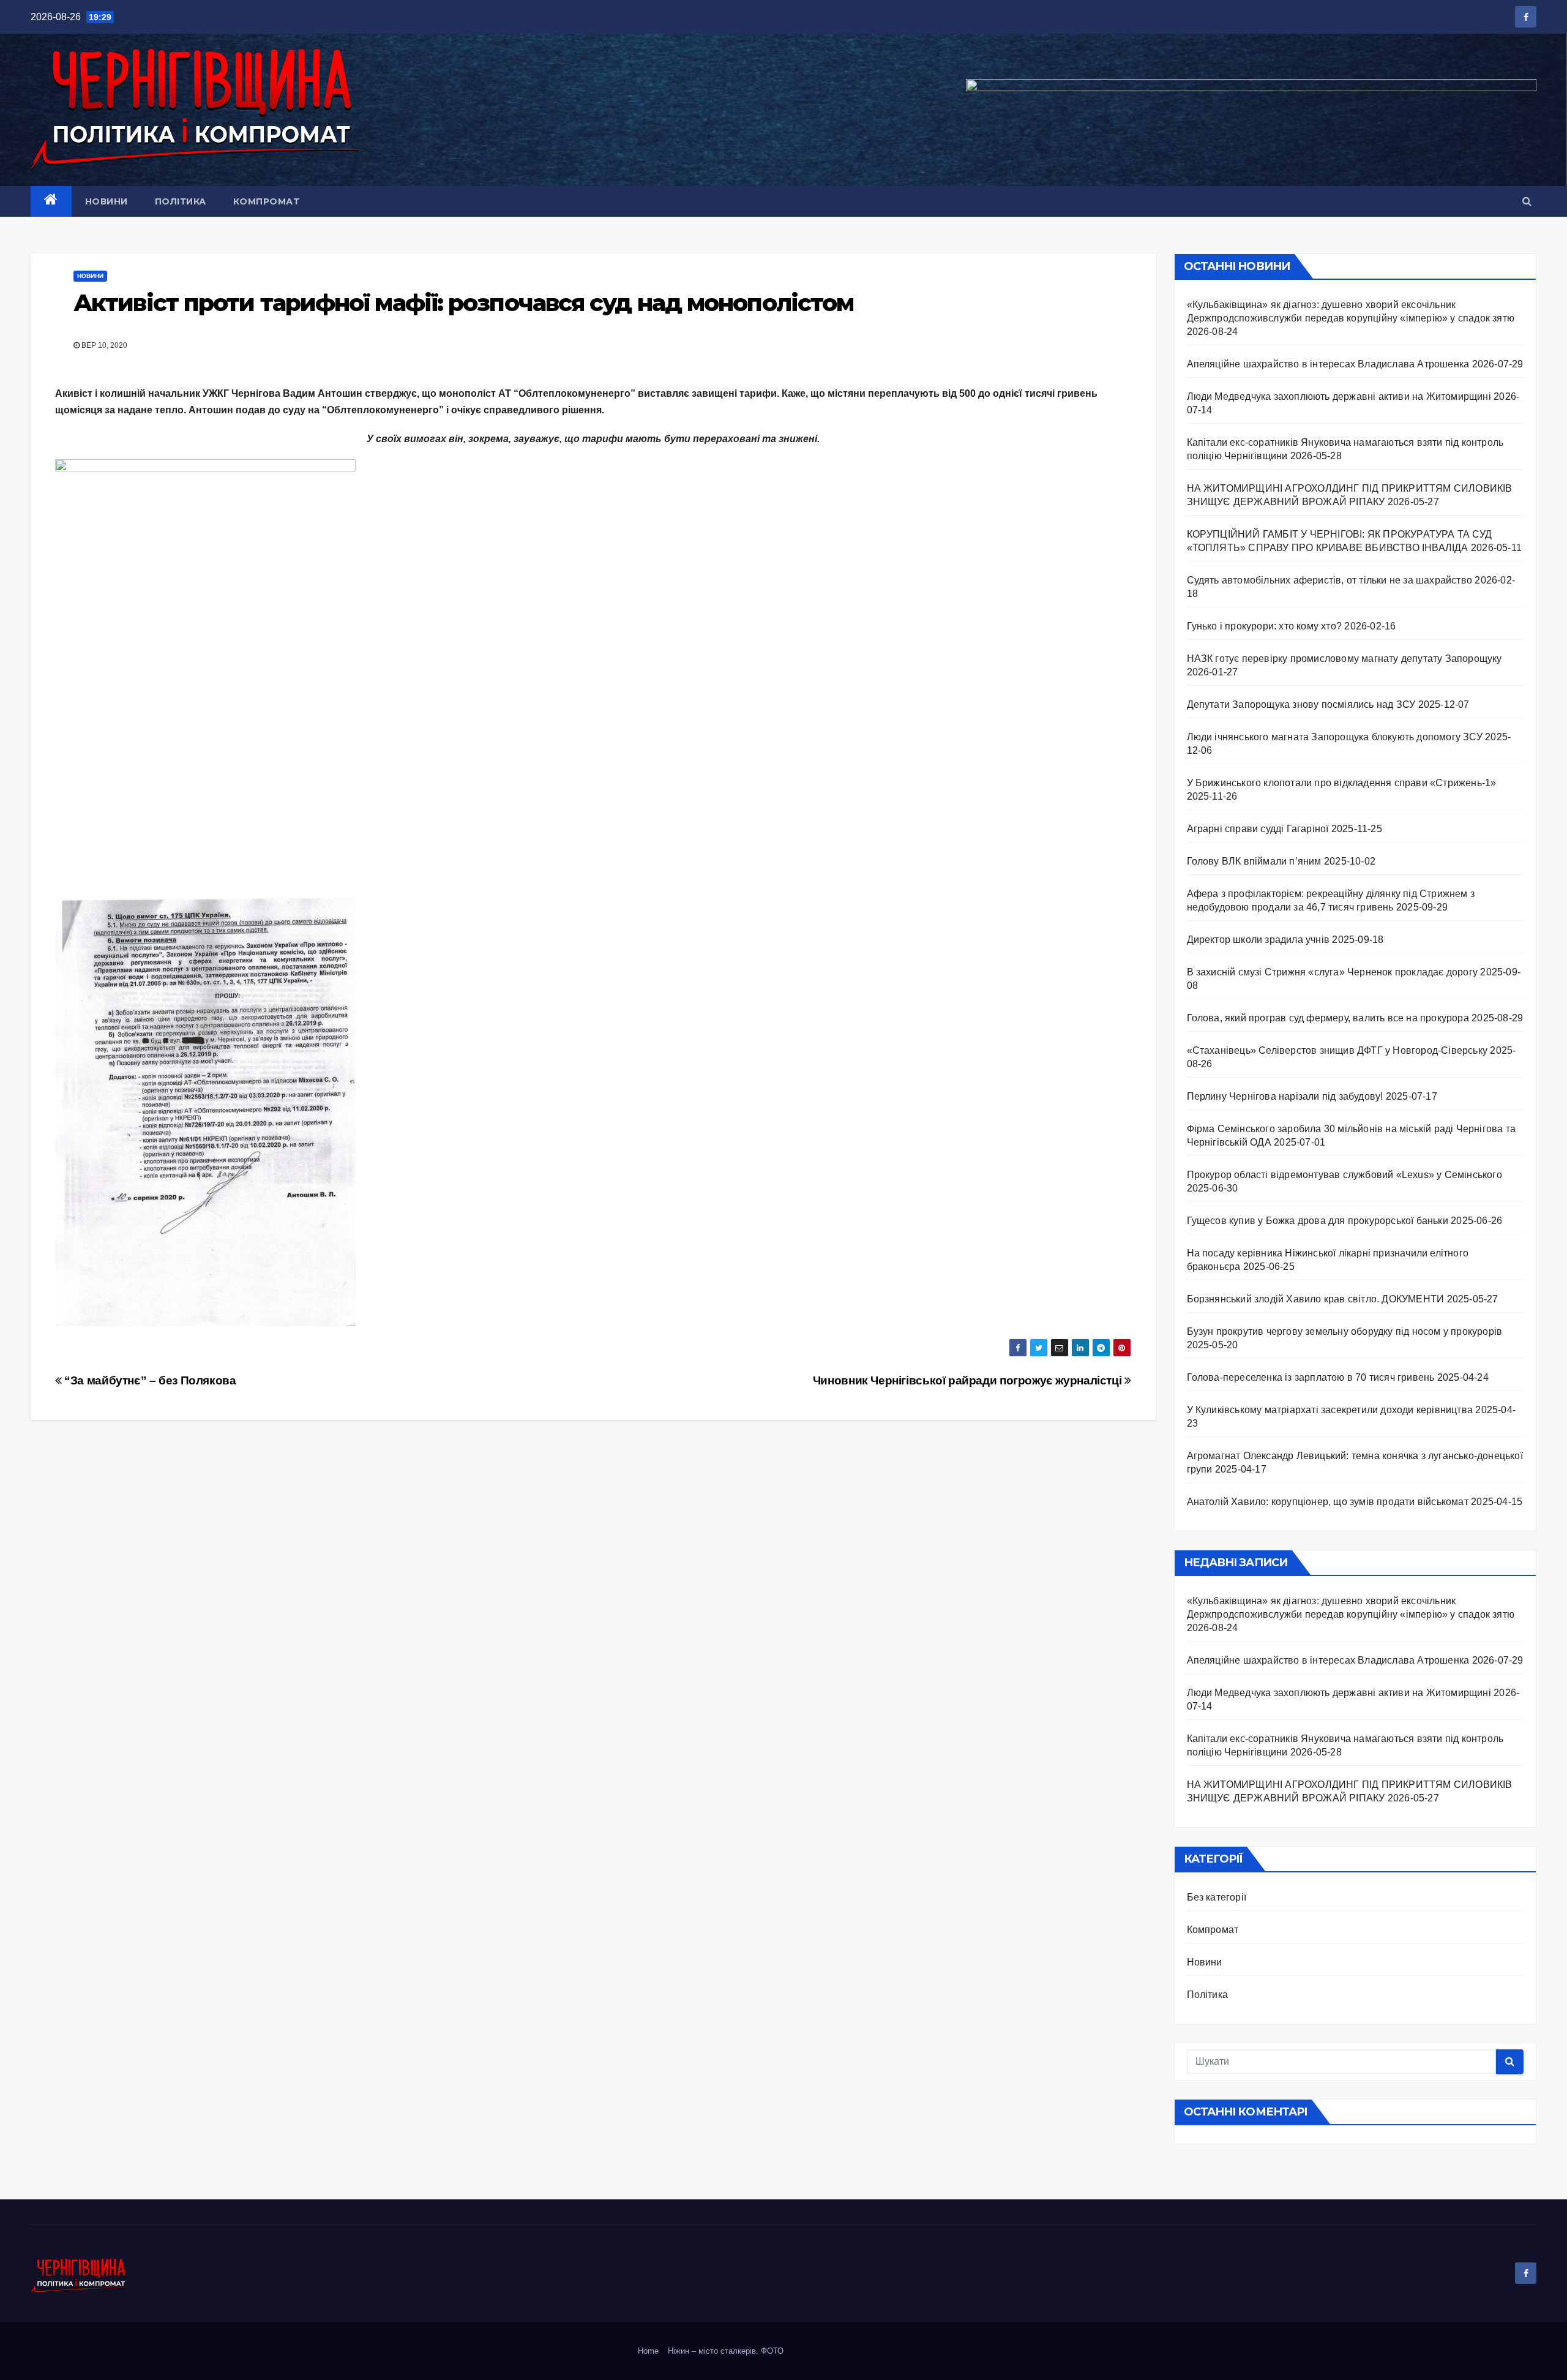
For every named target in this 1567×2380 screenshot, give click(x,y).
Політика (181, 201)
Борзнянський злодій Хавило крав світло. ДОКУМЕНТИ (1316, 1299)
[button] (1527, 201)
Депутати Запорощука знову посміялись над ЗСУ (1301, 704)
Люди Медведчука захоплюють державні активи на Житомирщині (1339, 396)
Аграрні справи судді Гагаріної (1258, 829)
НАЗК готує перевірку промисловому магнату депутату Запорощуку (1347, 659)
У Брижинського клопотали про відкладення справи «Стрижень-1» (1342, 783)
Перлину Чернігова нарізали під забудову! (1285, 1096)
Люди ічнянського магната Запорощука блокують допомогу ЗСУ (1335, 737)
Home (648, 2351)
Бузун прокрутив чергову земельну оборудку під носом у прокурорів (1345, 1331)
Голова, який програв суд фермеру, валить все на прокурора (1328, 1018)
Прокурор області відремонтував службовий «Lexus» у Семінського (1344, 1175)
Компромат (267, 201)
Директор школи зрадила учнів (1258, 940)
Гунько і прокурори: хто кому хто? (1265, 626)
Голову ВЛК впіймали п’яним (1254, 861)
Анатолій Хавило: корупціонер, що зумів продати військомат (1328, 1502)
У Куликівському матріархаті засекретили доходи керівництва (1330, 1410)
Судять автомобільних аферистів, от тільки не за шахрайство (1330, 580)
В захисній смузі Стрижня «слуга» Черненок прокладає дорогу (1333, 972)
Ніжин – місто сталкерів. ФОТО (726, 2351)
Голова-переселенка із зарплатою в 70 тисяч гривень (1311, 1377)
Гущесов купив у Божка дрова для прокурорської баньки (1318, 1221)
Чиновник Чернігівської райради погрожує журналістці (969, 1380)
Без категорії (1217, 1897)
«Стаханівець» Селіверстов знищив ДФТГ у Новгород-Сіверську (1337, 1050)
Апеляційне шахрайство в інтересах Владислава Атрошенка (1328, 364)
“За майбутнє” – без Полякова (149, 1380)
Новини (107, 201)
